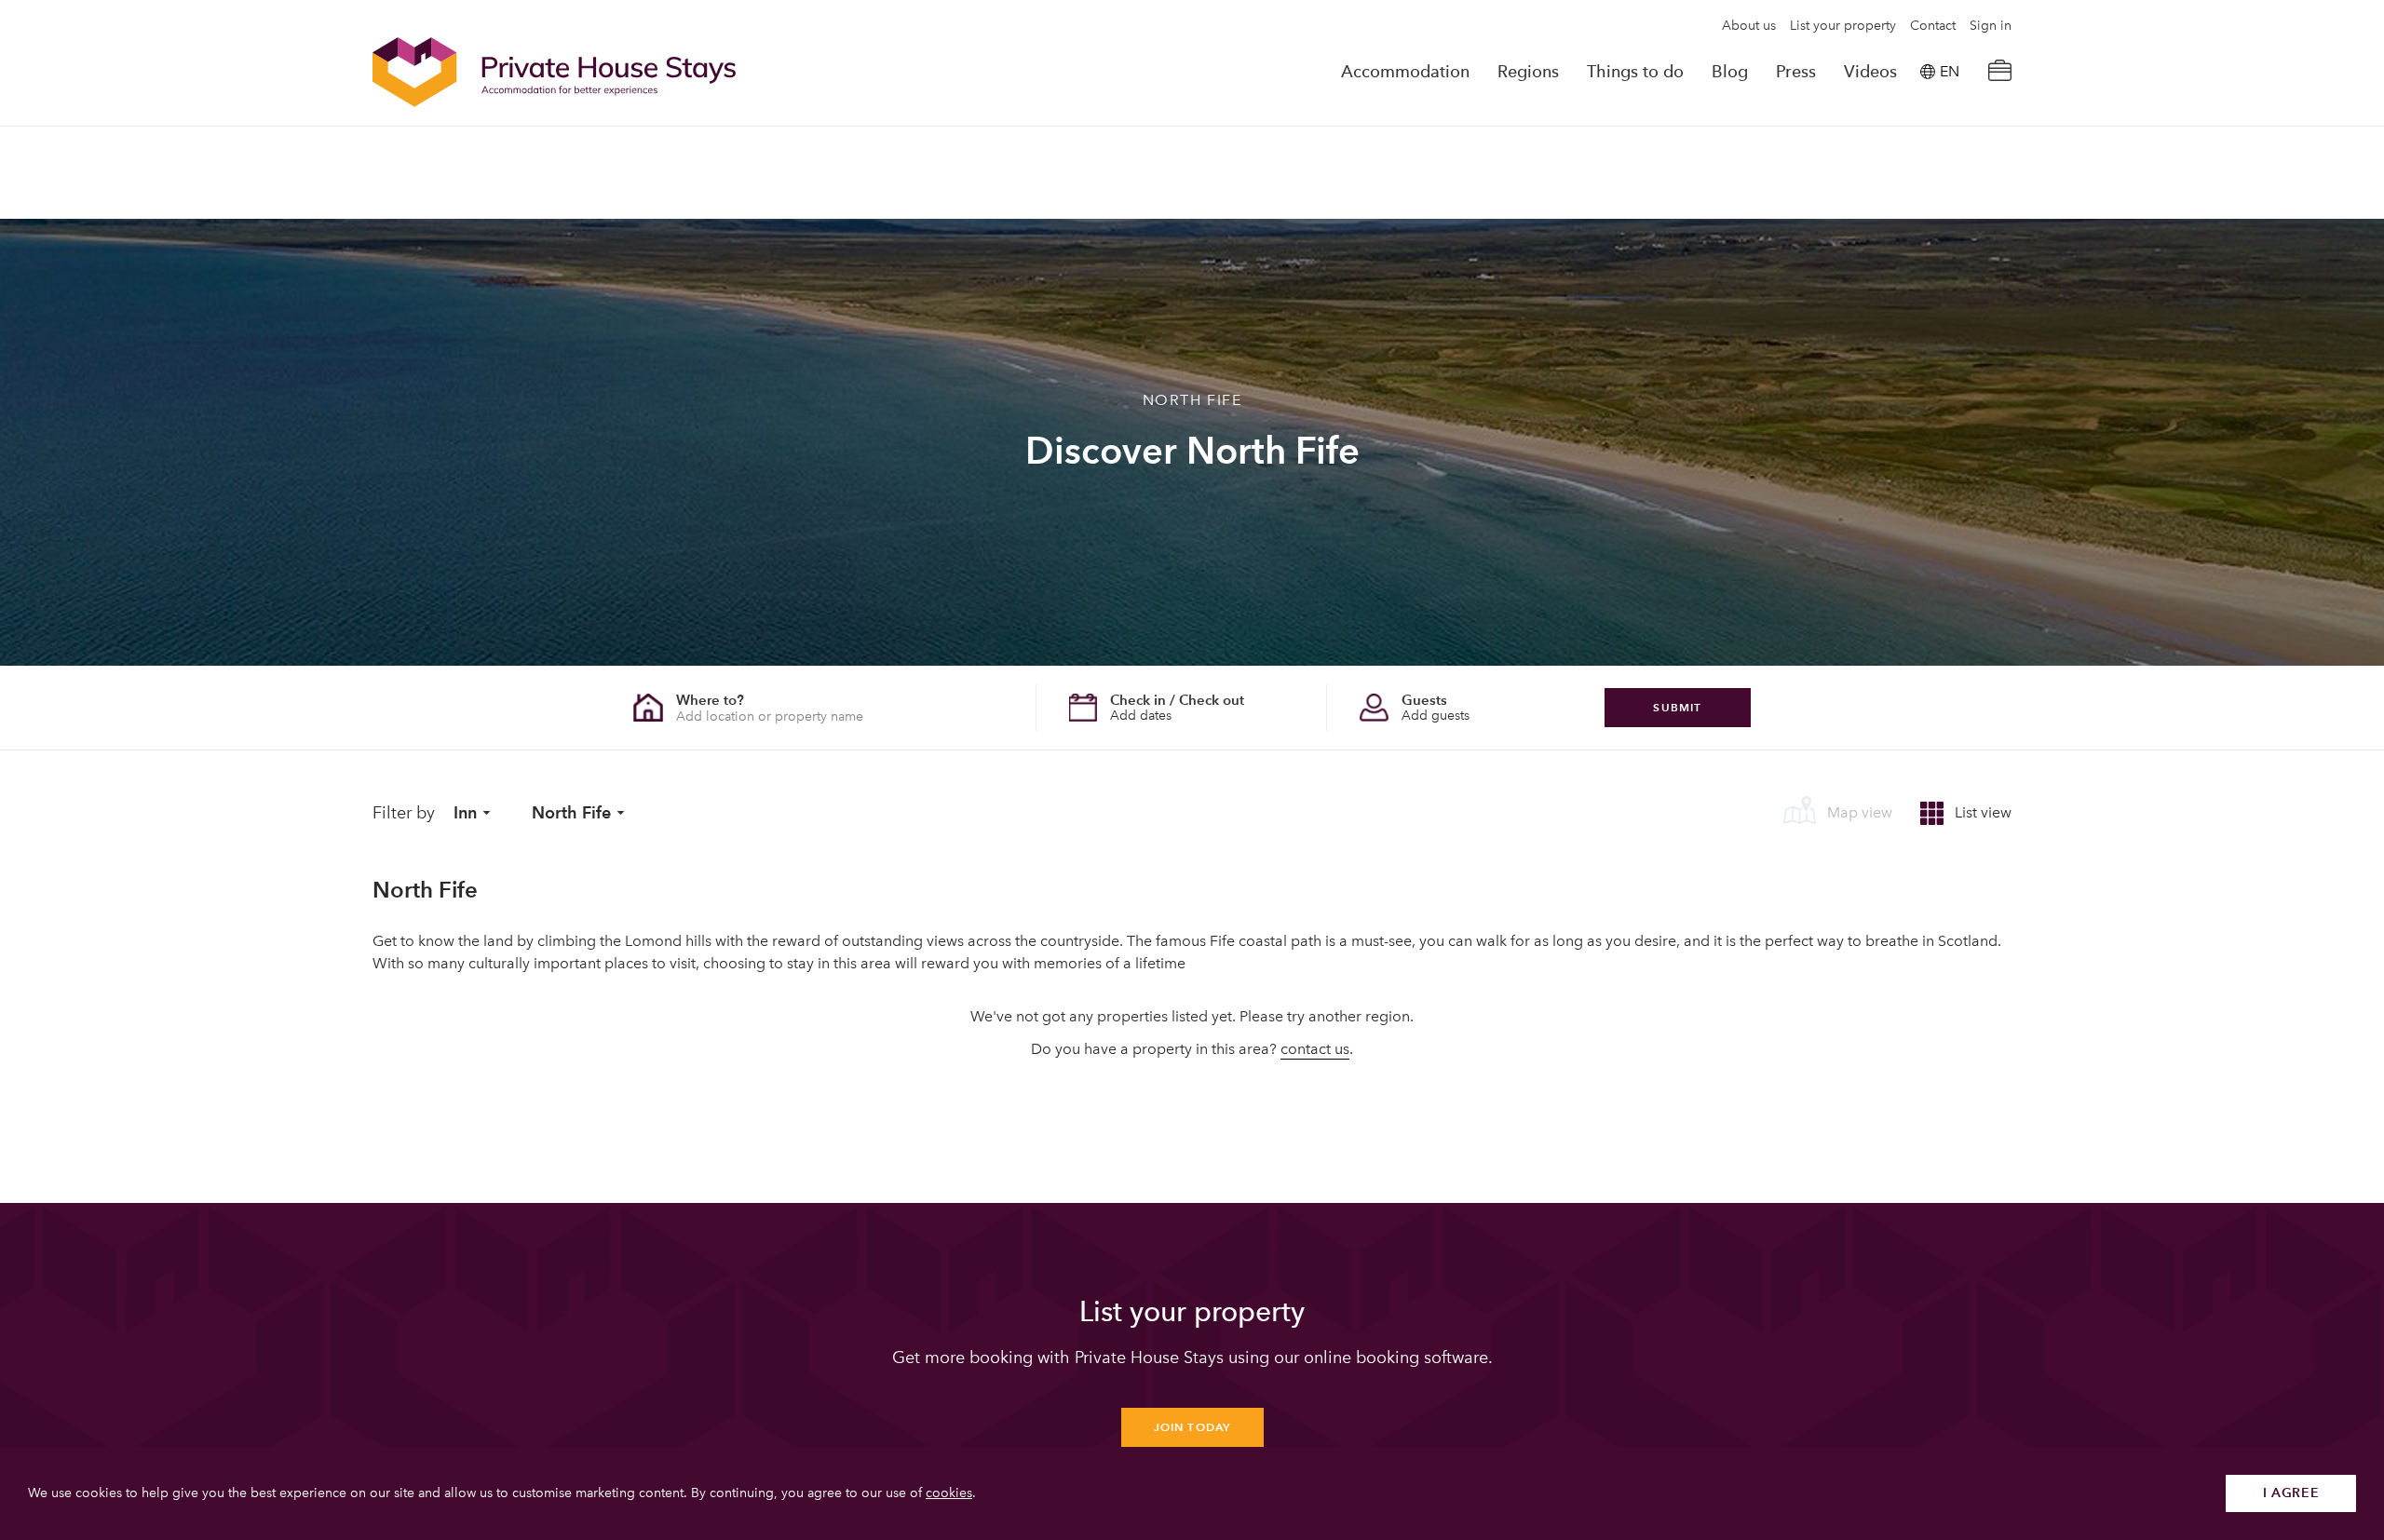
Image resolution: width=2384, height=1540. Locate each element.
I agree (2291, 1493)
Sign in (1991, 26)
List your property (1843, 26)
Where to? (710, 700)
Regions (1528, 72)
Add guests (1436, 716)
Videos (1870, 72)
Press (1796, 72)
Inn (465, 812)
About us (1749, 26)
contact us (1315, 1049)
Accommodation (1405, 72)
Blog (1730, 72)
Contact (1933, 26)
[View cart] (1999, 72)
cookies (949, 1493)
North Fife (571, 812)
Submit (1677, 707)
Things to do (1635, 72)
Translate (1929, 166)
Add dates (1141, 716)
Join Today (1192, 1427)
